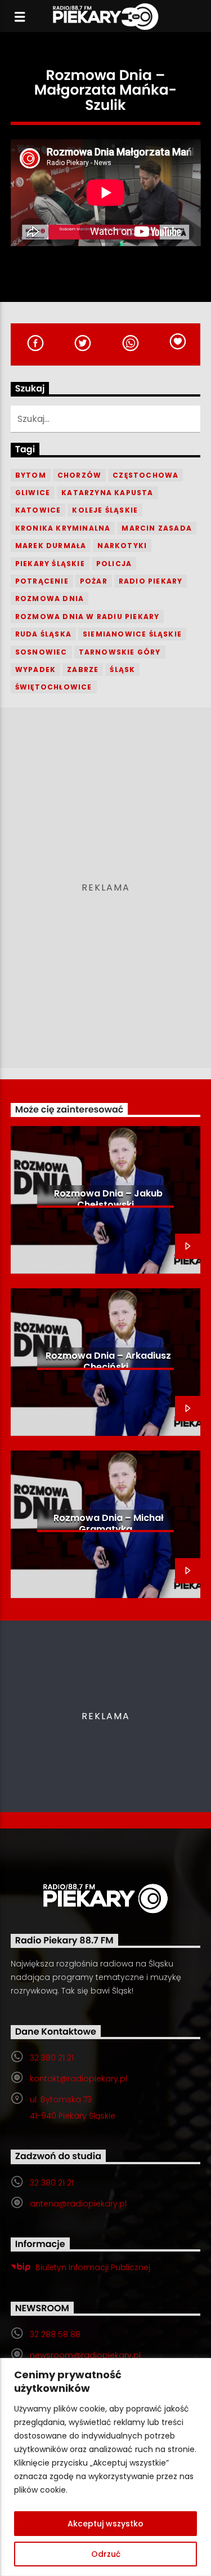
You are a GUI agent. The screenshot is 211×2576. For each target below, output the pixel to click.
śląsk (122, 669)
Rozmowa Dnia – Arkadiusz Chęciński (108, 1361)
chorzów (79, 475)
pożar (94, 581)
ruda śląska (43, 634)
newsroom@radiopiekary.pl (85, 2355)
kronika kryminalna (63, 528)
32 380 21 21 (52, 2058)
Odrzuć (106, 2554)
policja (114, 564)
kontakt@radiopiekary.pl (78, 2079)
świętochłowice (54, 687)
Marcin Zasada (157, 528)
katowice (38, 510)
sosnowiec (41, 652)
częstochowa (145, 475)
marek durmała (51, 546)
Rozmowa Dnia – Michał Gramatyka (109, 1523)
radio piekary (151, 581)
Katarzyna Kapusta (107, 493)
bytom (31, 475)
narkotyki (122, 546)
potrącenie (42, 581)
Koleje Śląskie (105, 510)
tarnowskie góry (120, 652)
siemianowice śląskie (132, 634)
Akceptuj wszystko (105, 2524)
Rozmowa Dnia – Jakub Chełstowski (108, 1199)
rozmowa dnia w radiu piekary (87, 617)
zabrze (83, 669)
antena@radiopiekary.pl (78, 2204)
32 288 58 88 (55, 2334)
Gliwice (33, 493)
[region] (105, 2467)
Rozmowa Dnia (50, 599)
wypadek (35, 669)
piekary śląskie (50, 564)
